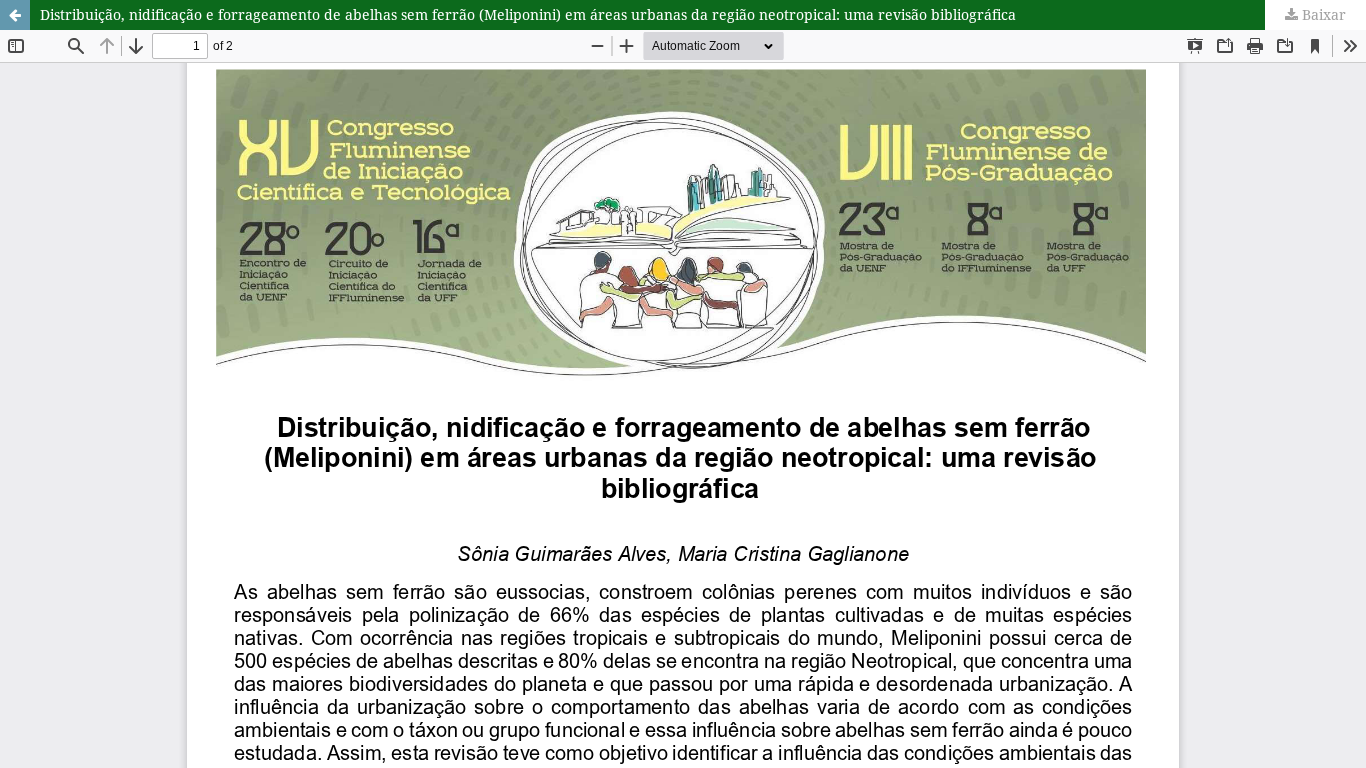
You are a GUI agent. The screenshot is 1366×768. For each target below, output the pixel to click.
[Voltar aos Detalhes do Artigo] (15, 15)
